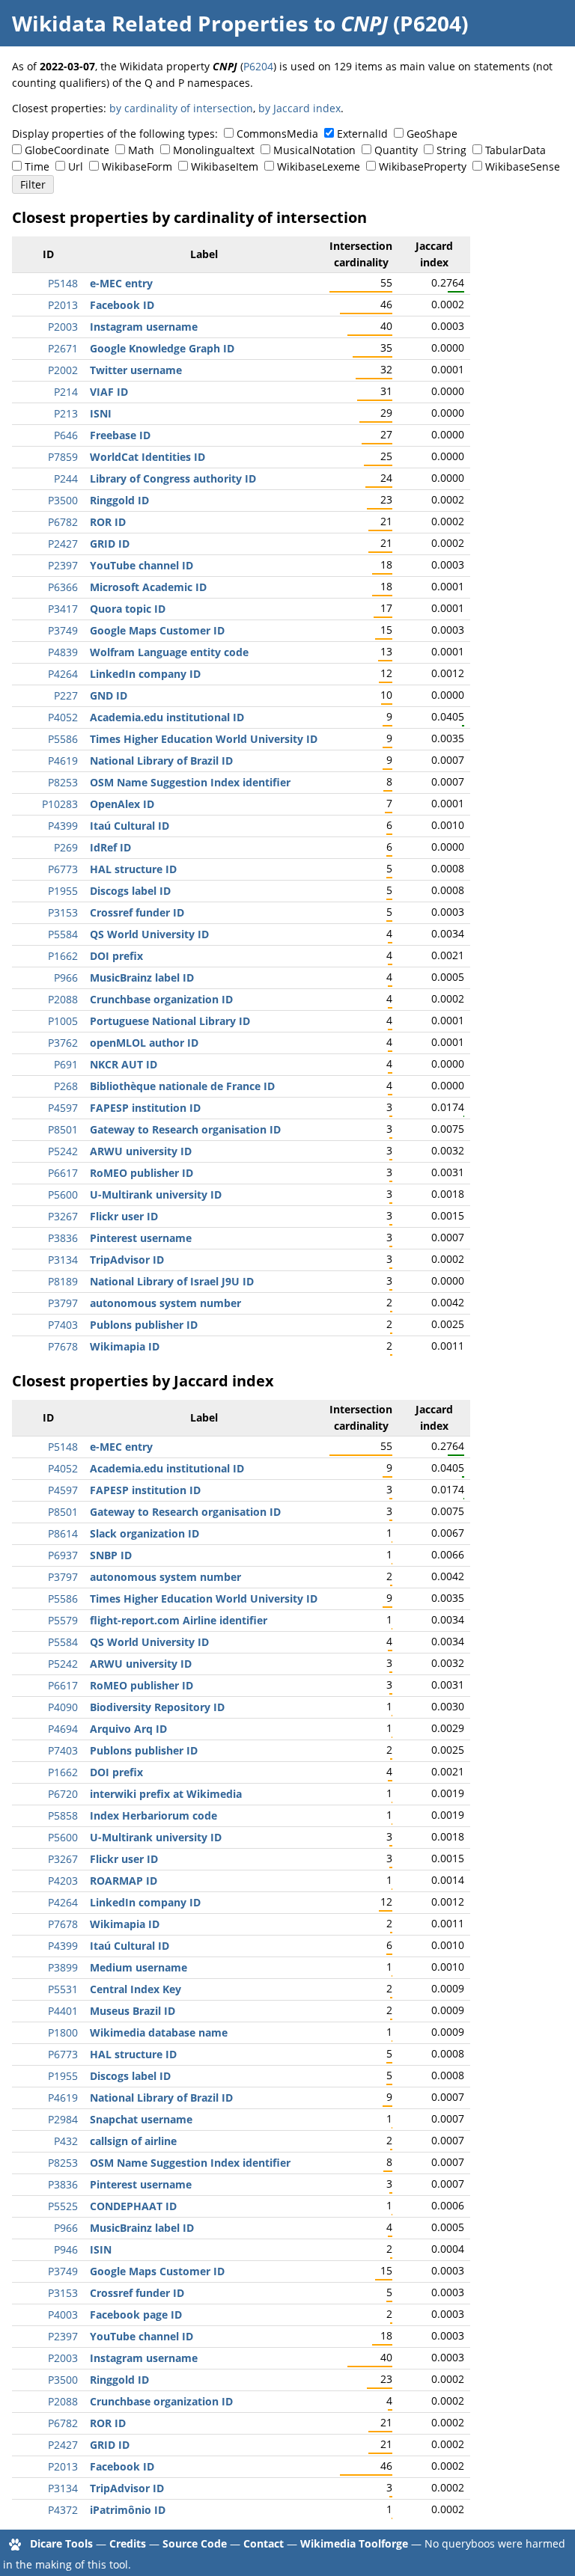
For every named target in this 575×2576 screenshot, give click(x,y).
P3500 (63, 500)
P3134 (63, 1260)
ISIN (101, 2249)
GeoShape (432, 134)
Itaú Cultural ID (130, 826)
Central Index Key (136, 1989)
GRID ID (110, 544)
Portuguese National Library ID (170, 1021)
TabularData (515, 150)
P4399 (63, 826)
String (451, 150)
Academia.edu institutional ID (167, 717)
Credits (128, 2543)
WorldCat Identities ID (147, 457)
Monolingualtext (214, 150)
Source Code (195, 2543)
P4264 (63, 674)
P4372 (63, 2510)
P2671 (63, 348)
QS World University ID (149, 934)
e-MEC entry (121, 283)
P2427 (63, 544)
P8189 (63, 1281)
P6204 (258, 66)
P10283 (60, 804)
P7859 (63, 457)
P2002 (63, 370)
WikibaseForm (137, 166)
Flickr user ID (124, 1216)
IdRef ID (110, 847)
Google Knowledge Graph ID (162, 348)
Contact (264, 2543)
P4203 (63, 1881)
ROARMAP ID (124, 1881)
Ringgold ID (119, 500)
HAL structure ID (133, 869)
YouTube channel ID (142, 565)
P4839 (63, 652)
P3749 (63, 630)
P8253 (63, 782)
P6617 (63, 1173)
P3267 (63, 1216)
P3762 (63, 1043)
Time (37, 166)
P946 (66, 2249)
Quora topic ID (128, 609)
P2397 (63, 565)
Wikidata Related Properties (160, 23)
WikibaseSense (523, 166)
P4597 (63, 1108)
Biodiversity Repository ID (157, 1707)
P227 (66, 695)
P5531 (63, 1989)
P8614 (63, 1533)
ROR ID (108, 522)
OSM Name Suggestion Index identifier (190, 782)
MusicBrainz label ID (142, 978)
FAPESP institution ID (145, 1108)
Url (76, 166)
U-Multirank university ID (156, 1194)
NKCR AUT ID (124, 1064)
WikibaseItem (225, 166)
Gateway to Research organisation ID (185, 1129)
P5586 (63, 739)
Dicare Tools (61, 2543)
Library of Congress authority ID (173, 478)
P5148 (63, 283)
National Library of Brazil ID (161, 761)
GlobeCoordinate (67, 150)
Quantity (396, 150)
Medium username (139, 1967)
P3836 (63, 1238)
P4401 (63, 2011)
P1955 (63, 891)
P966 (66, 978)
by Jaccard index (299, 108)
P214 (66, 392)
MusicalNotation (314, 150)
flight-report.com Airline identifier (179, 1620)
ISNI (101, 413)
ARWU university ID (141, 1151)
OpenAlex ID (122, 804)
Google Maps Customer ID (157, 630)
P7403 (63, 1325)
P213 (66, 413)
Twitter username (136, 370)
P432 (66, 2141)
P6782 (63, 522)
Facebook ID (122, 305)
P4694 (63, 1729)
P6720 (63, 1794)
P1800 (63, 2032)
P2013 (63, 305)
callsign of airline (133, 2141)
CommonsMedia (277, 134)
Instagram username (144, 327)
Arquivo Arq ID (128, 1729)
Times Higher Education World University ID (204, 739)
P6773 (63, 869)
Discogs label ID (130, 891)
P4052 (63, 717)
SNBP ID (111, 1555)
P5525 (63, 2206)
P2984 (63, 2119)
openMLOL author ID (144, 1043)
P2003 (63, 327)
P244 (66, 478)
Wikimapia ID (125, 1346)
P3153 (63, 912)
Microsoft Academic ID (148, 587)
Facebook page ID (136, 2315)
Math (141, 150)
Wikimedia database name (159, 2032)
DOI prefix (116, 956)
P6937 (63, 1555)
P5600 (63, 1194)
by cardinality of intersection (181, 108)
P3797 (63, 1303)
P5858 (63, 1815)
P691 (66, 1064)
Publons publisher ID (144, 1325)
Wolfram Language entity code (169, 652)
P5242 (63, 1151)
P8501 (63, 1129)
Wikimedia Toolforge (354, 2543)
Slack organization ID (144, 1533)
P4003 (63, 2315)
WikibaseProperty (423, 166)
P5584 (63, 934)
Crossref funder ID (137, 912)
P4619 (63, 761)
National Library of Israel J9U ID (172, 1281)
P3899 (63, 1967)
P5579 (63, 1620)
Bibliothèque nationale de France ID (182, 1086)
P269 (66, 847)
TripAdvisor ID (127, 1260)
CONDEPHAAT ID (133, 2206)
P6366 (63, 587)
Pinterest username (141, 1238)
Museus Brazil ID (133, 2011)
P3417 (63, 609)
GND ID (109, 695)
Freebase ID (120, 435)
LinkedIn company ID (145, 674)
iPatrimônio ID (128, 2510)
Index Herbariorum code (153, 1815)
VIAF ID (109, 392)
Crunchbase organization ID (161, 999)
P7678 (63, 1346)
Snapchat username (141, 2119)
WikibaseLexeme (319, 166)
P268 (66, 1086)
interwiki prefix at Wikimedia (166, 1794)
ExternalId (362, 134)
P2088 (63, 999)
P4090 (63, 1707)
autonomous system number (165, 1303)
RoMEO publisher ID (142, 1173)
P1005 (63, 1021)
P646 (66, 435)
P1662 (63, 956)
